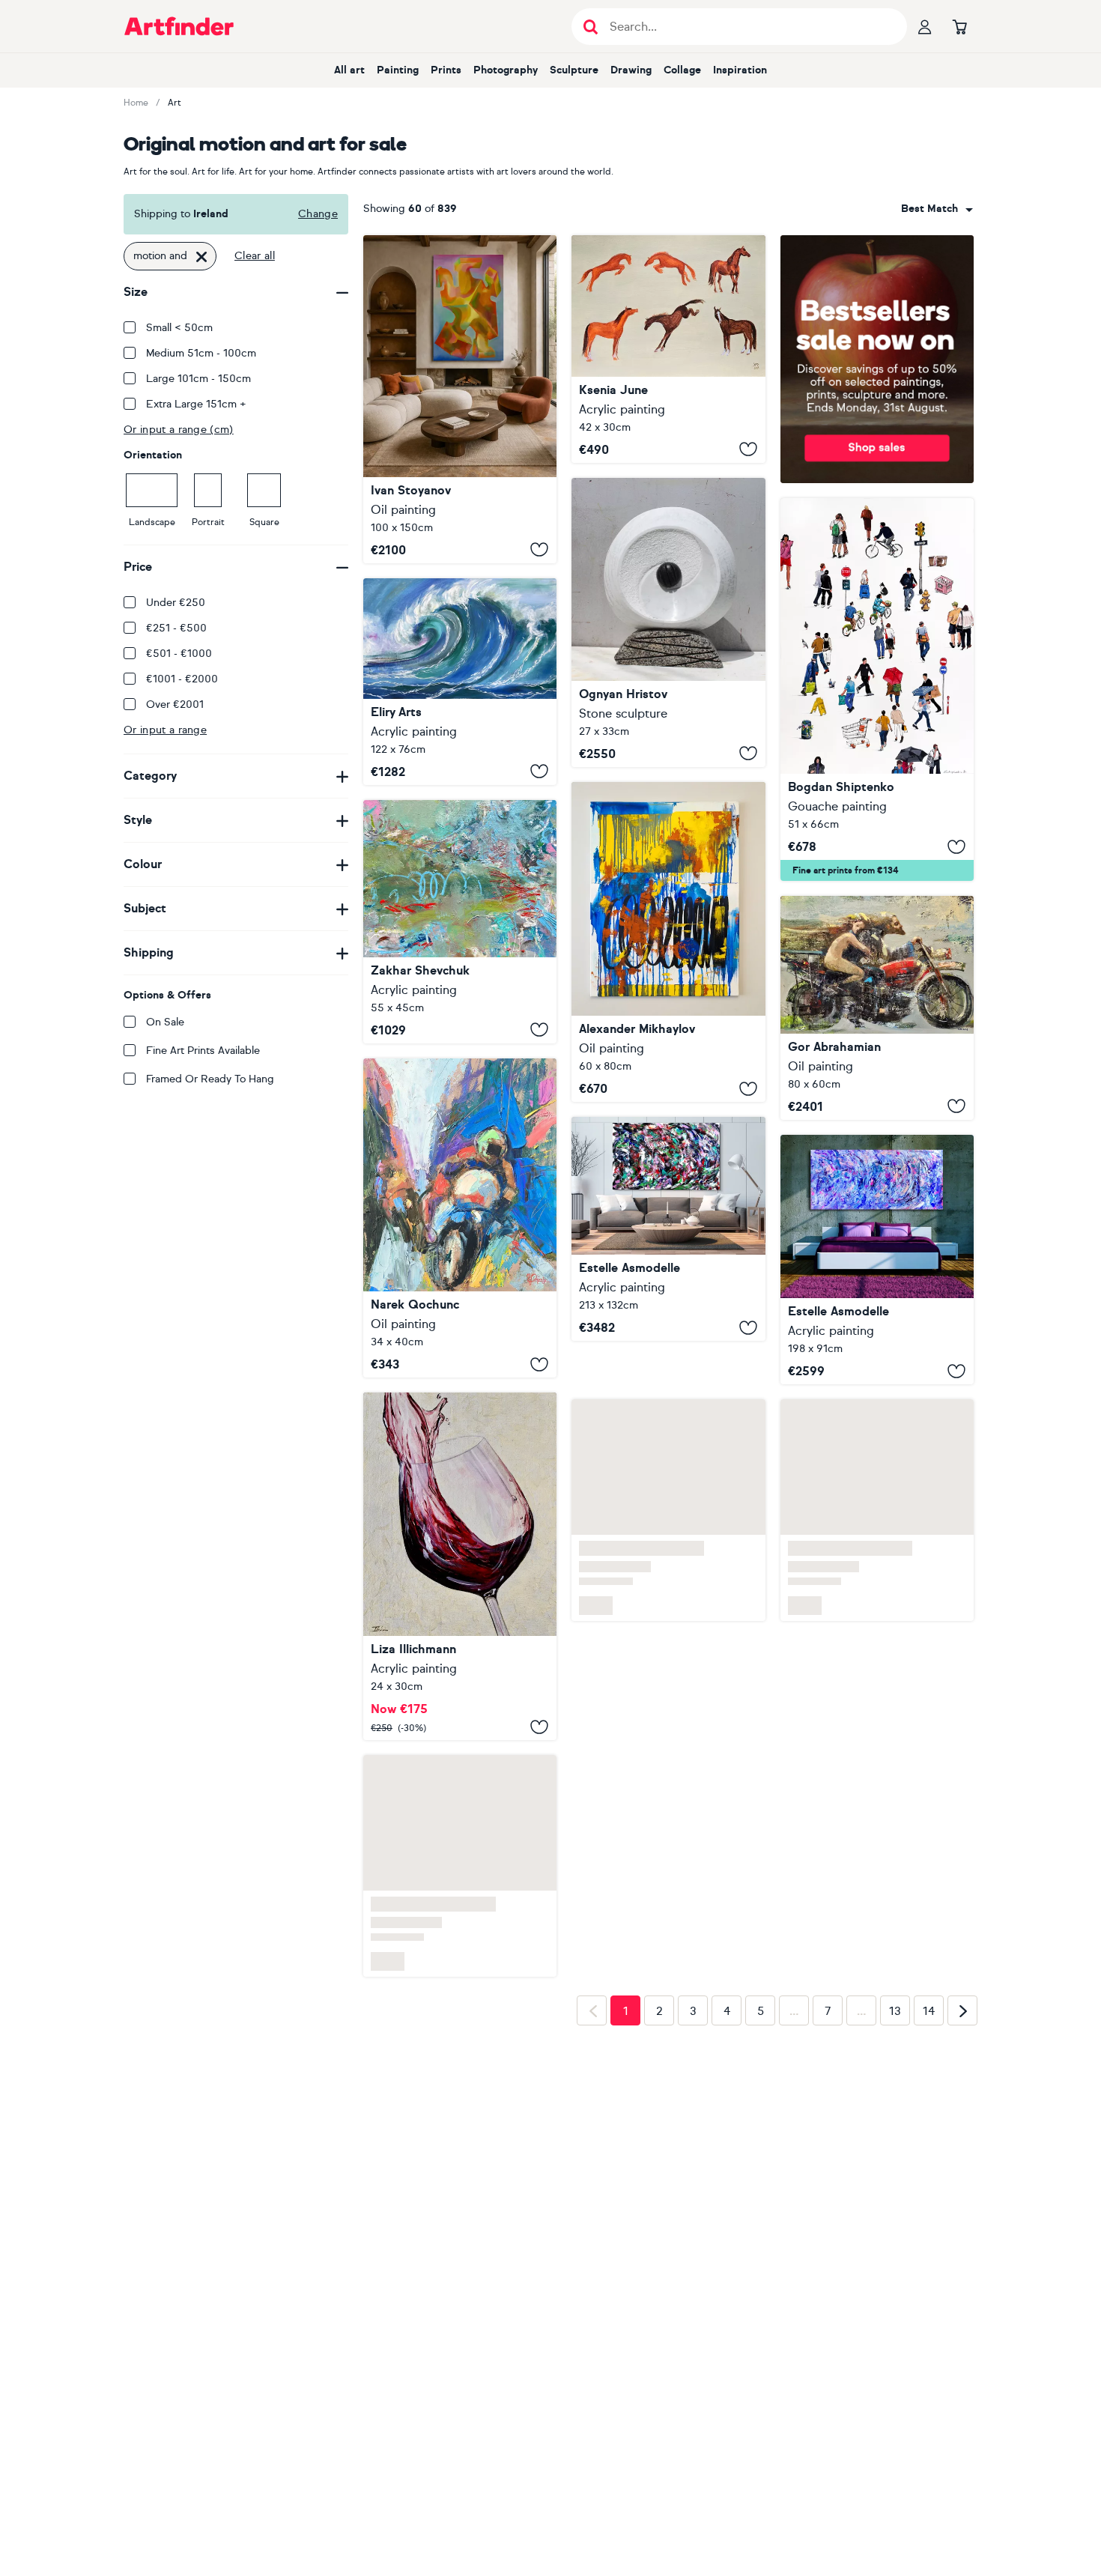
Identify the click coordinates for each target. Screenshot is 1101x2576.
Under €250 (176, 603)
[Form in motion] (460, 399)
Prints (446, 70)
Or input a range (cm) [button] (179, 430)
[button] (937, 209)
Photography (506, 70)
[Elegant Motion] (668, 1229)
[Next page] (962, 2018)
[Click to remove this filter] (201, 256)
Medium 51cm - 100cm (201, 353)
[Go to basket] (959, 26)
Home (136, 103)
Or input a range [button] (165, 730)
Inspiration (740, 70)
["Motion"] (668, 622)
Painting (398, 70)
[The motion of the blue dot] (668, 942)
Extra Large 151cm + (196, 404)
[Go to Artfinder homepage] (179, 26)
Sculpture (574, 70)
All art (349, 70)
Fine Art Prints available (203, 1051)
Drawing (631, 70)
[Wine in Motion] (460, 1573)
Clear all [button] (255, 256)
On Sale (165, 1022)
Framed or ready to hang (210, 1079)
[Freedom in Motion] (877, 1007)
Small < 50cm (179, 328)
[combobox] (937, 209)
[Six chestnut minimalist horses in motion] (668, 349)
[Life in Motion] (460, 922)
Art (175, 103)
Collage (682, 70)
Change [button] (318, 214)
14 (929, 2018)
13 (895, 2018)
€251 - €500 (176, 628)
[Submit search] (591, 27)
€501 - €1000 (179, 654)
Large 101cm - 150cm (198, 379)
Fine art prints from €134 (846, 870)
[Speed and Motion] (460, 1218)
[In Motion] (877, 1260)
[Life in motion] (877, 690)
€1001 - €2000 (182, 679)
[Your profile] (925, 26)
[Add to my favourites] (539, 550)
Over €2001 (175, 704)
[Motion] (460, 682)
